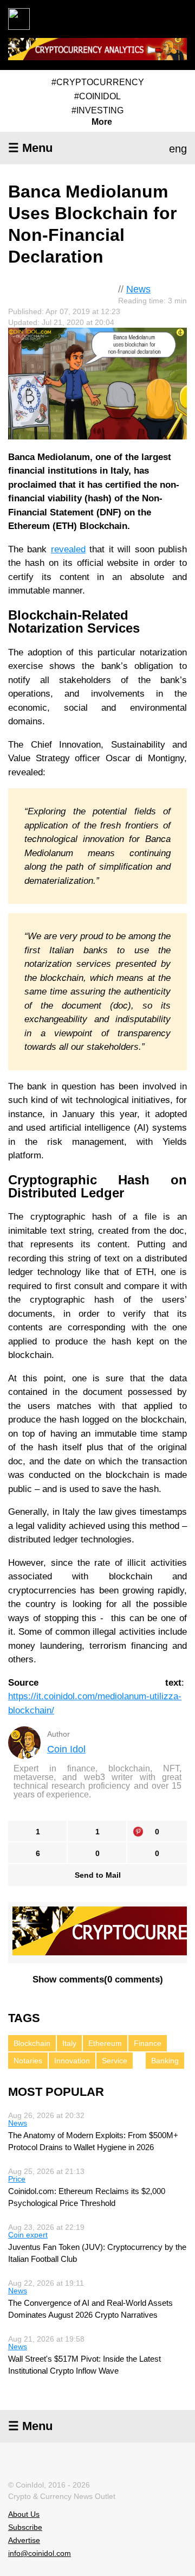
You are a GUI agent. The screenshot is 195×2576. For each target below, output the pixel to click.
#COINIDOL (97, 96)
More (102, 122)
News (138, 289)
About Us (24, 2514)
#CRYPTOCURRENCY (98, 82)
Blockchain (32, 2043)
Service (115, 2061)
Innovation (72, 2061)
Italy (69, 2043)
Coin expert (28, 2235)
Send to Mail (98, 1875)
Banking (165, 2061)
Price (17, 2179)
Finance (148, 2043)
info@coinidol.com (40, 2553)
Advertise (24, 2540)
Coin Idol (66, 1749)
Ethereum (105, 2043)
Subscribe (25, 2527)
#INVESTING (97, 110)
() (98, 1979)
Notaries (28, 2061)
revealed (68, 549)
